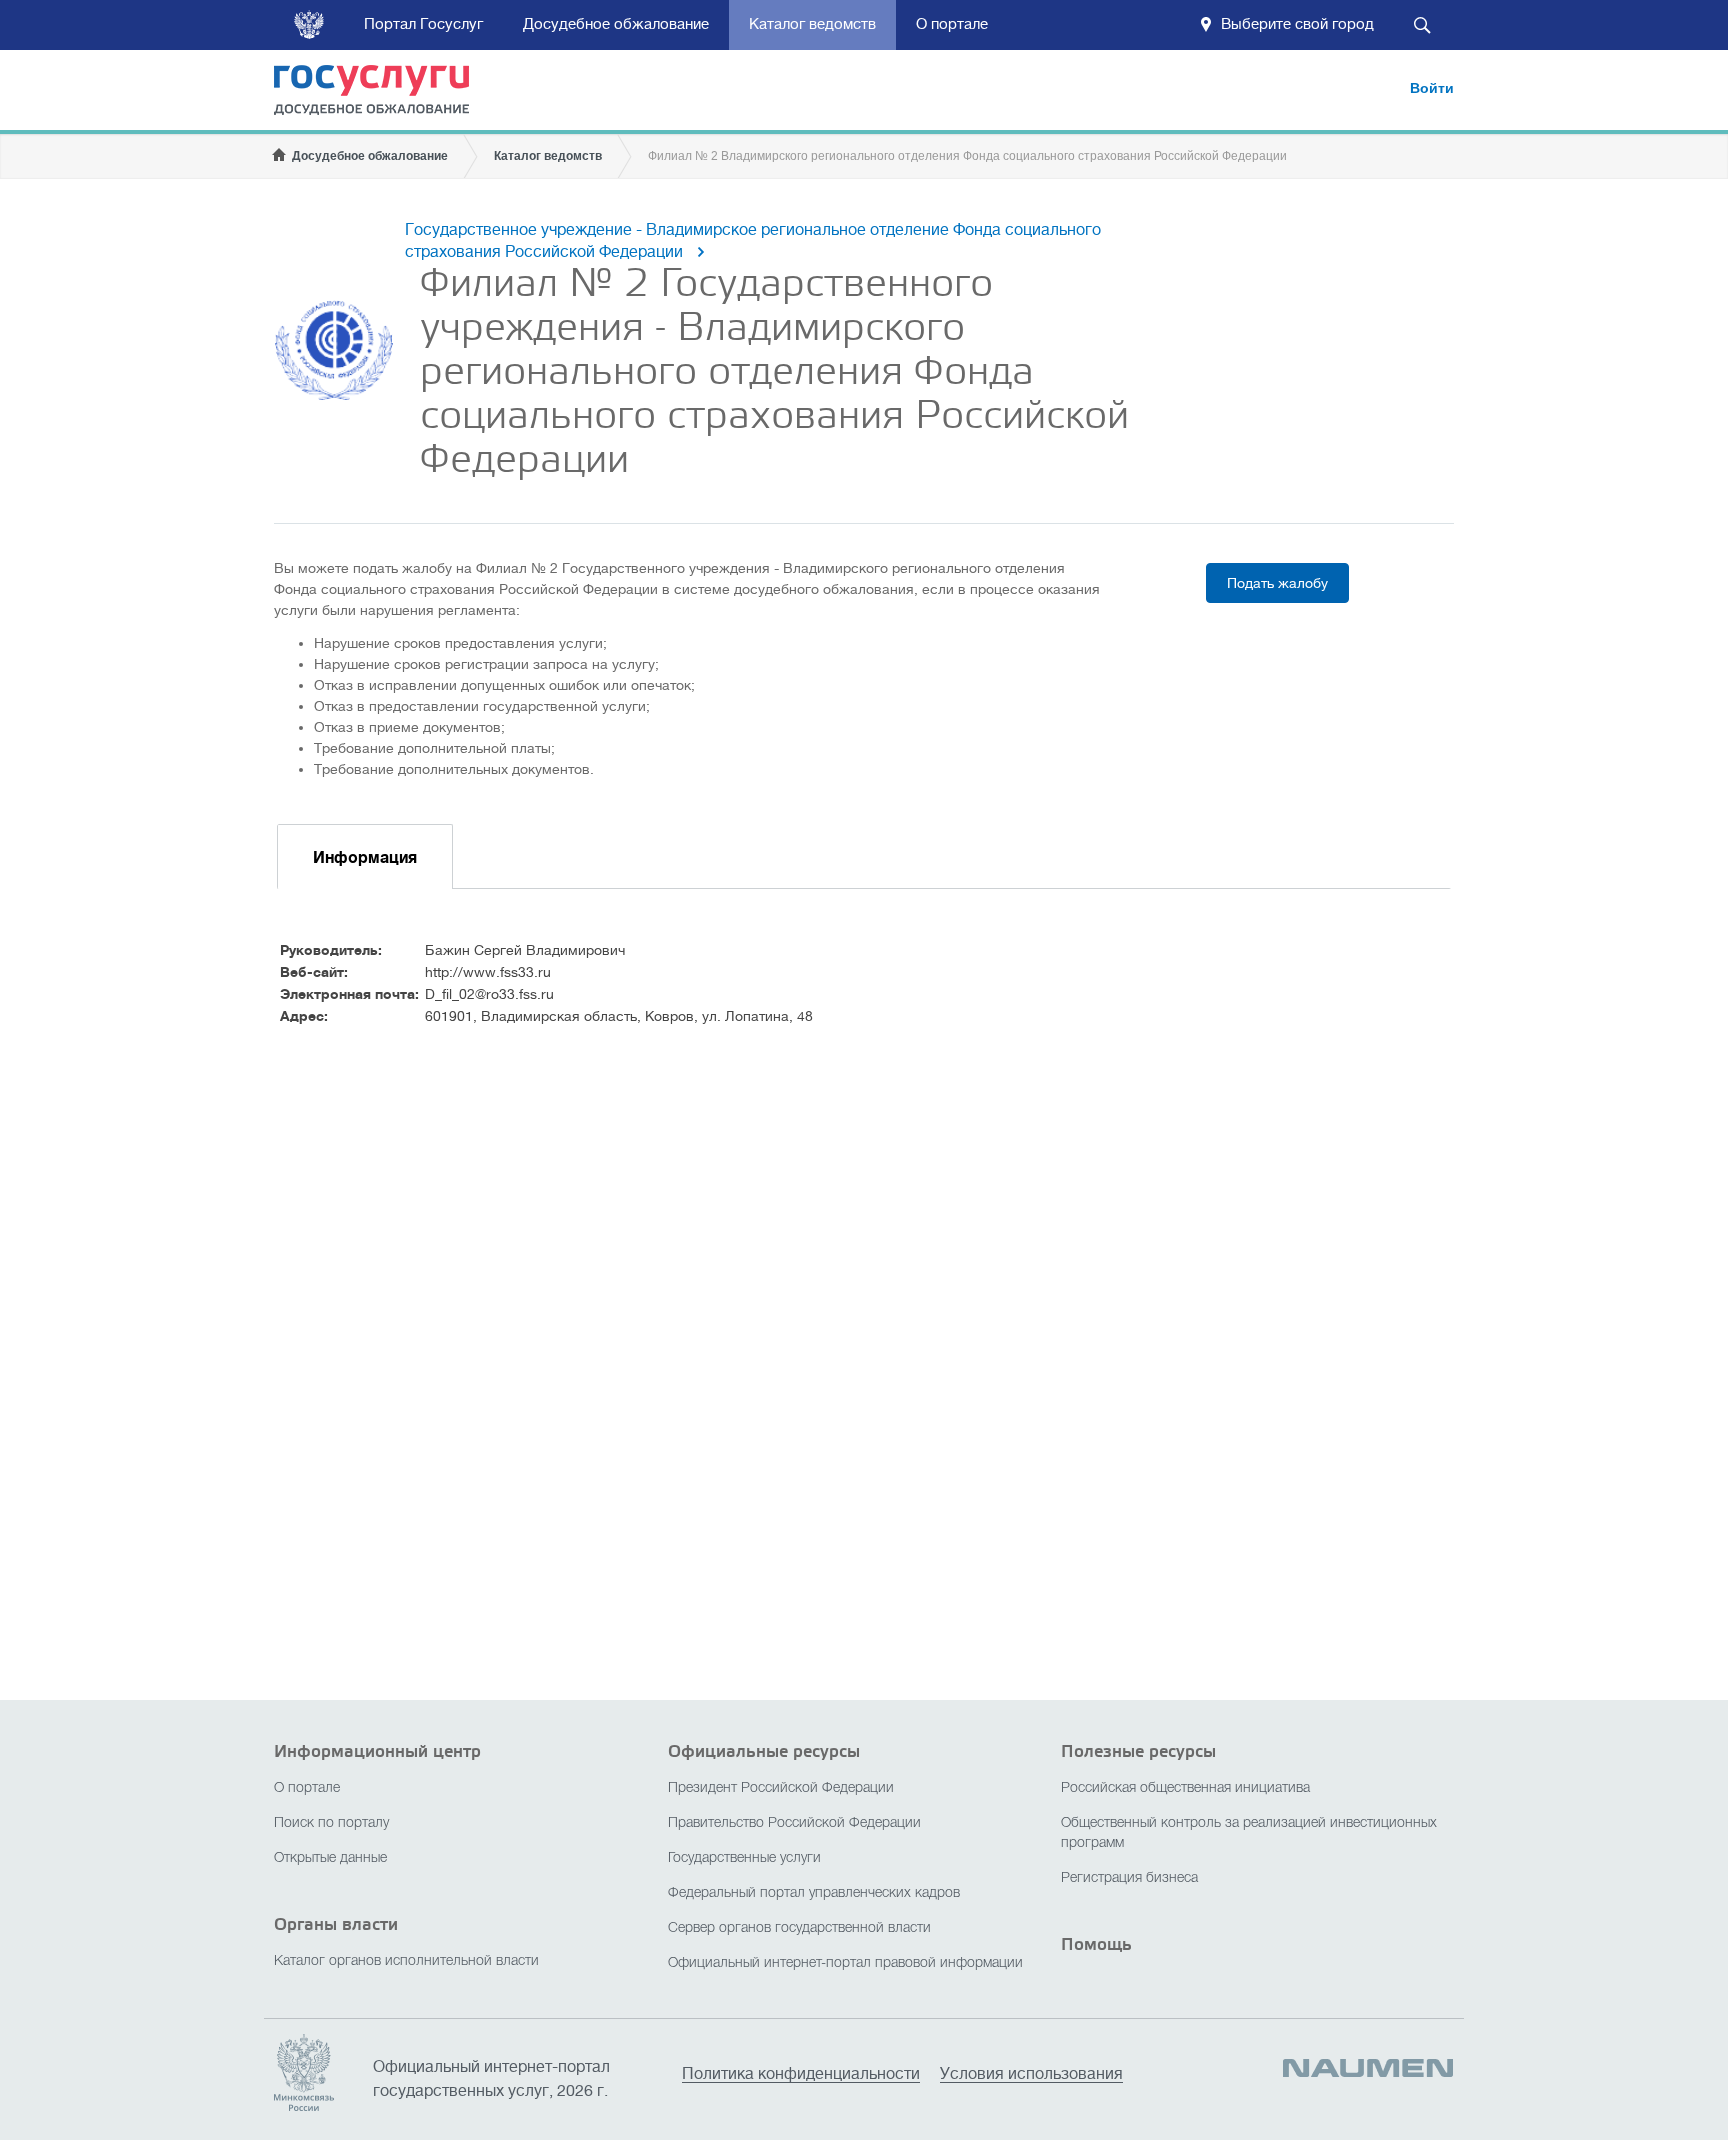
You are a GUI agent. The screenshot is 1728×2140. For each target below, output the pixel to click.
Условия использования (1031, 2074)
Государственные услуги (744, 1858)
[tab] (365, 856)
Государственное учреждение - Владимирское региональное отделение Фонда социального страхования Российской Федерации (753, 241)
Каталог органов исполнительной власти (406, 1961)
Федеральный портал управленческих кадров (814, 1893)
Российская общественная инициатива (1185, 1788)
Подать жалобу (1277, 583)
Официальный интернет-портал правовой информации (845, 1963)
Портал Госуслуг (423, 24)
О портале (952, 24)
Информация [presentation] (365, 858)
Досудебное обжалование (616, 24)
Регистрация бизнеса (1129, 1878)
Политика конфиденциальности (801, 2074)
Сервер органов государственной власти (799, 1928)
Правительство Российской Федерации (794, 1823)
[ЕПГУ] (384, 93)
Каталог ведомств (812, 24)
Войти (1432, 88)
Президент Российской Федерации (781, 1788)
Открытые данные (330, 1858)
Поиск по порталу (331, 1823)
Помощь (1096, 1944)
